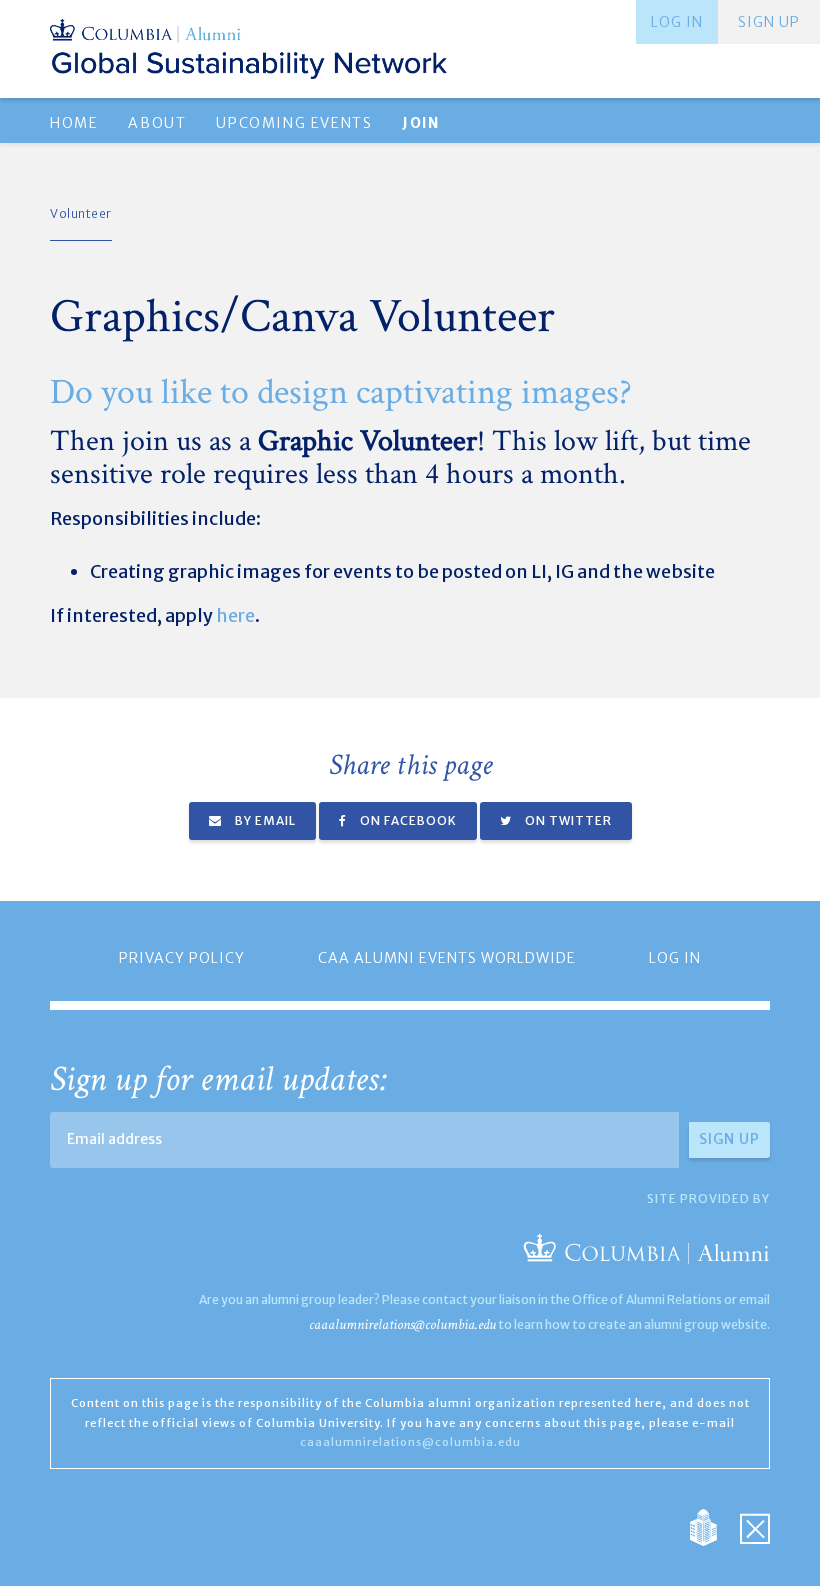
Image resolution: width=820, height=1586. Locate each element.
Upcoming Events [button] (294, 123)
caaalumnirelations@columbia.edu (402, 1324)
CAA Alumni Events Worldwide (447, 958)
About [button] (157, 123)
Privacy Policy (182, 958)
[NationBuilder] (713, 1526)
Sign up (769, 22)
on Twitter (567, 820)
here (235, 615)
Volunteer (81, 213)
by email (264, 820)
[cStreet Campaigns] (755, 1526)
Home (74, 123)
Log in (677, 22)
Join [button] (420, 123)
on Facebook (407, 820)
